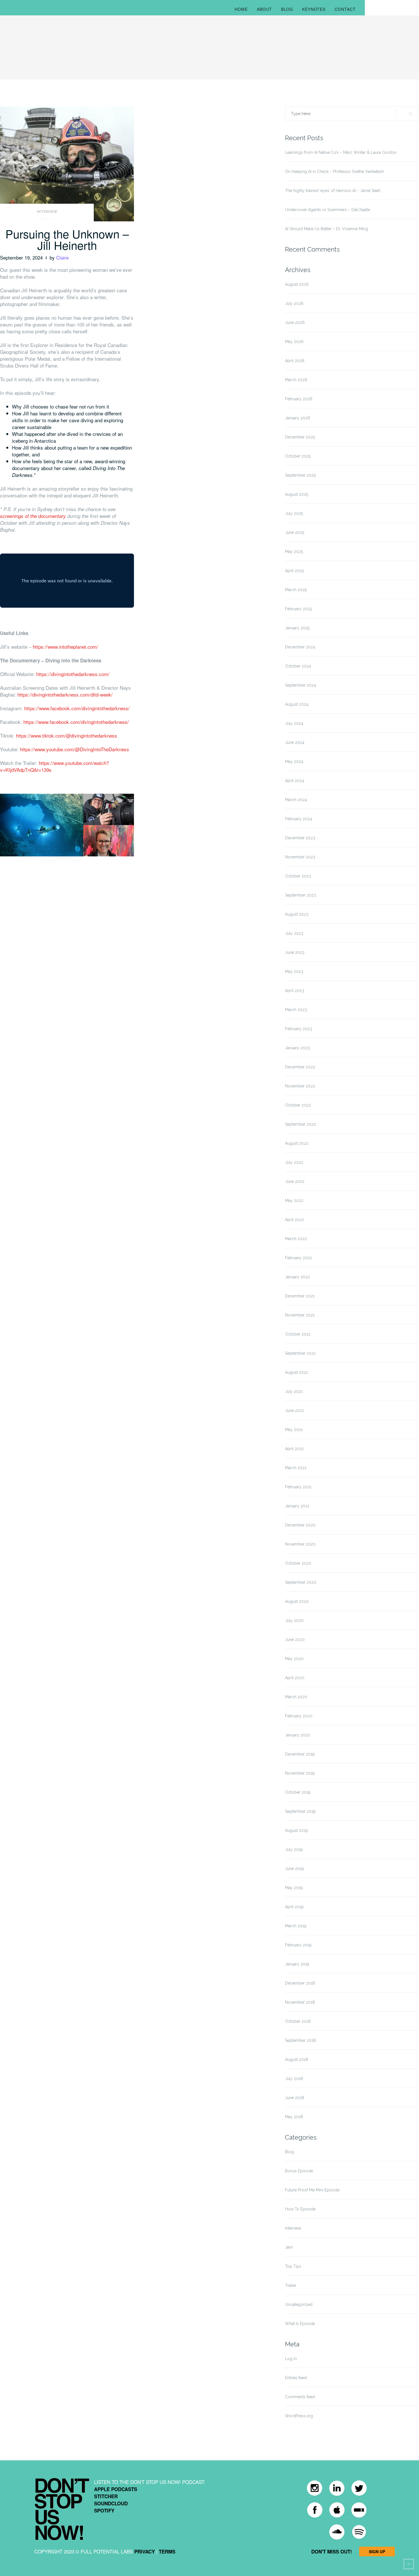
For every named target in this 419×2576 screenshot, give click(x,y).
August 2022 (297, 1143)
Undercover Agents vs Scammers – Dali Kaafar (328, 210)
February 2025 (298, 609)
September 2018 (300, 2040)
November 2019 (300, 1773)
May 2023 (294, 971)
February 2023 (299, 1029)
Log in (291, 2359)
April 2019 (294, 1907)
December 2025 (300, 437)
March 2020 (296, 1697)
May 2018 (294, 2117)
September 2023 (301, 895)
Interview (47, 212)
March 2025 (296, 590)
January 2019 (297, 1964)
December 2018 (300, 1983)
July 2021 (294, 1391)
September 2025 (300, 475)
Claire (62, 257)
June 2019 (294, 1869)
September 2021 (300, 1353)
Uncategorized (299, 2304)
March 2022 (296, 1239)
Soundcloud (111, 2503)
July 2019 (294, 1850)
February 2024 (299, 819)
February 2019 (298, 1945)
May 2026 (294, 342)
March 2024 (296, 800)
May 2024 (294, 762)
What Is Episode (300, 2324)
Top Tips (293, 2266)
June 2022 (295, 1181)
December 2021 (300, 1296)
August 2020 (297, 1601)
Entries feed (296, 2378)
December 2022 (300, 1067)
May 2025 (294, 552)
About (264, 9)
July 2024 (294, 723)
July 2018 (294, 2079)
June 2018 (295, 2098)
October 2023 (298, 876)
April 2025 (294, 571)
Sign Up (377, 2551)
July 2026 (294, 303)
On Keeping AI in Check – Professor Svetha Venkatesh (334, 172)
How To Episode (300, 2209)
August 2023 (297, 914)
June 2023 (295, 952)
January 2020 (298, 1735)
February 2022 (299, 1258)
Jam (289, 2247)
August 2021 (296, 1372)
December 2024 (300, 647)
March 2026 (296, 380)
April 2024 (295, 781)
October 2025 (298, 456)
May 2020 (294, 1659)
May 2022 (294, 1201)
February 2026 (299, 399)
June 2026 (295, 322)
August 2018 (297, 2059)
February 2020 (299, 1716)
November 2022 (300, 1086)
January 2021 (297, 1506)
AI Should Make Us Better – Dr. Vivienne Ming (327, 229)
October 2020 (298, 1563)
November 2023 (300, 857)
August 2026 (297, 284)
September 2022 (301, 1124)
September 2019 (300, 1811)
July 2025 (294, 513)
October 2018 (298, 2021)
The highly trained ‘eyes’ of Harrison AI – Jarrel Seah (333, 191)
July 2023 (294, 933)
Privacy (145, 2551)
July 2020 (294, 1620)
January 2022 (297, 1277)
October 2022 (298, 1105)
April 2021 (294, 1449)
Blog (287, 9)
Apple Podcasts (116, 2489)
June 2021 (294, 1411)
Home (241, 9)
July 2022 (294, 1162)
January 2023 (297, 1048)
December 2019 (300, 1754)
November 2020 (300, 1544)
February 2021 (298, 1487)
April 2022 (295, 1220)
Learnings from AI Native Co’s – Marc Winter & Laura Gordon (341, 152)
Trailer (291, 2285)
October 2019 (298, 1792)
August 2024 (297, 704)
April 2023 (295, 991)
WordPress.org (299, 2416)
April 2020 (295, 1678)
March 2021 (296, 1468)
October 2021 (298, 1334)
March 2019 (296, 1926)
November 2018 (300, 2002)
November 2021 (300, 1315)
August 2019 (296, 1830)
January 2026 (298, 418)
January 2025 (297, 628)
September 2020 (301, 1582)
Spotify (104, 2510)
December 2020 (300, 1525)
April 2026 (295, 361)
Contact (345, 9)
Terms (167, 2551)
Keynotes (314, 9)
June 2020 (295, 1640)
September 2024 (301, 685)
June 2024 (295, 742)
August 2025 (297, 494)
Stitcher (106, 2496)
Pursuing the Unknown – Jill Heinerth (67, 239)
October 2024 (298, 666)
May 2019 (294, 1888)
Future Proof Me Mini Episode (312, 2190)
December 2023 (300, 838)
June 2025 (295, 532)
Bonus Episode (299, 2171)
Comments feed (300, 2397)
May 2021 (294, 1430)
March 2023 (296, 1010)
